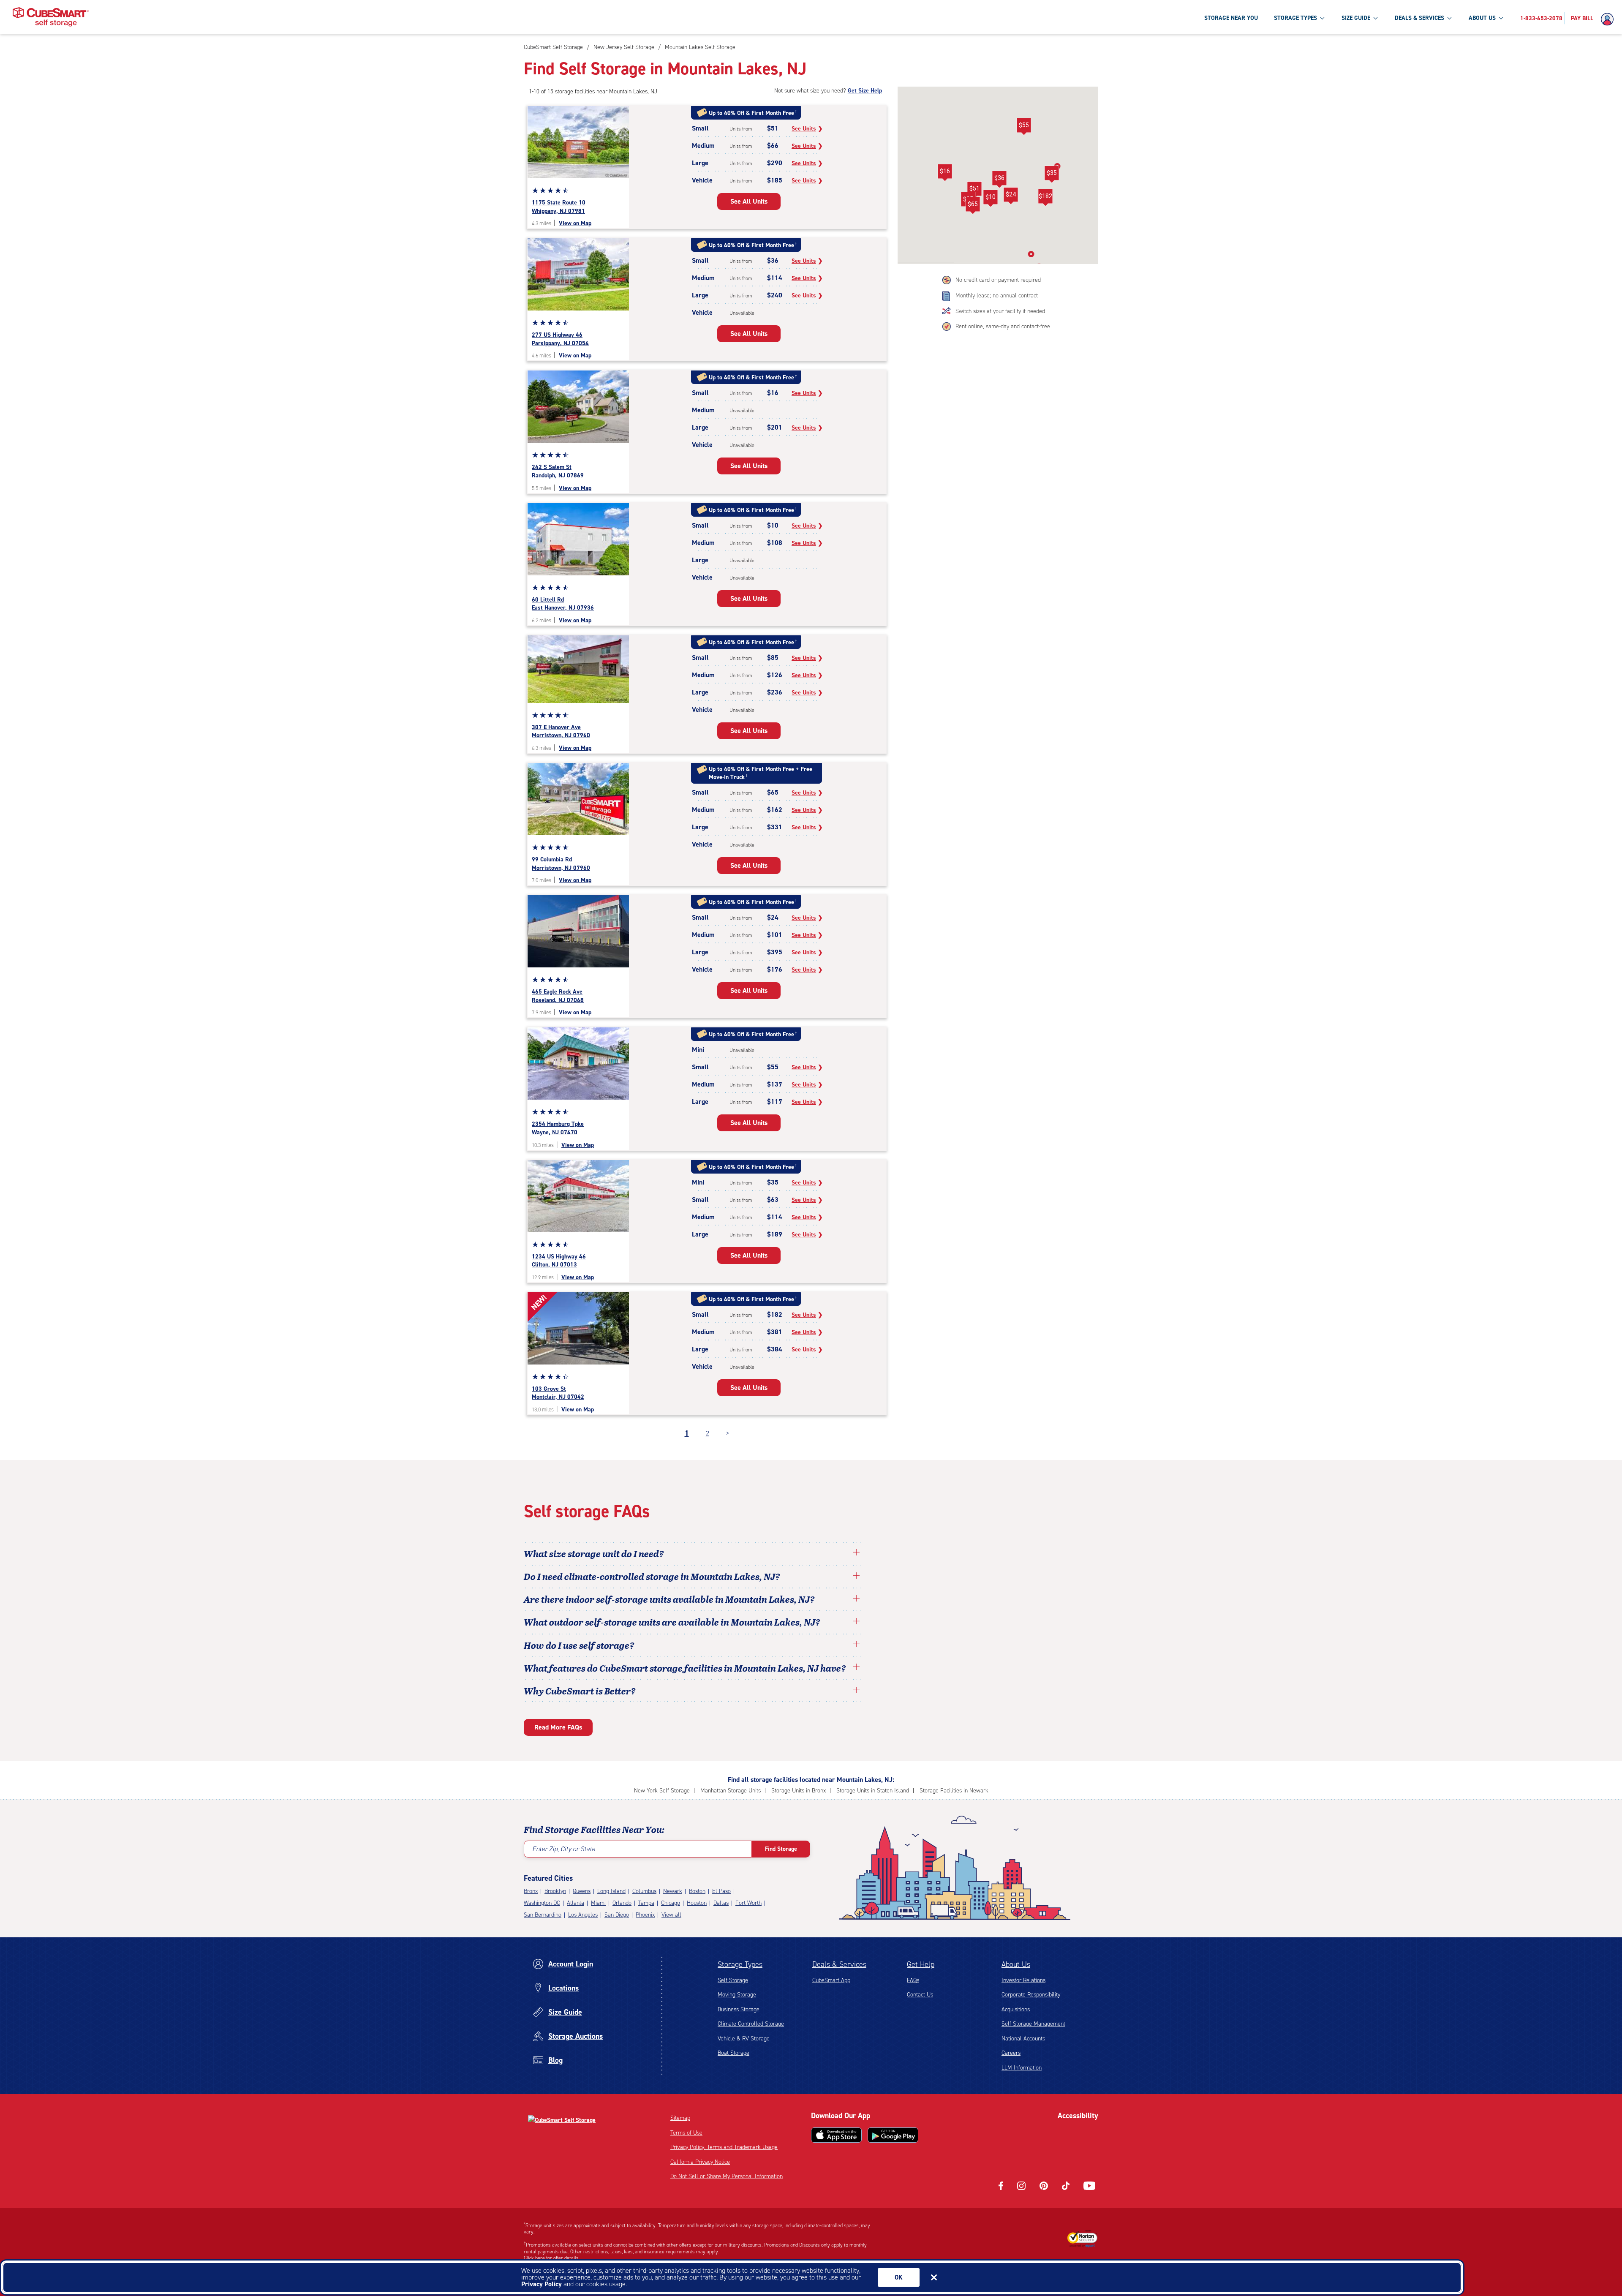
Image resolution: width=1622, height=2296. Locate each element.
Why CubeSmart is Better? (580, 1691)
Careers (1011, 2053)
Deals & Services (839, 1964)
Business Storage (739, 2009)
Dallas (721, 1903)
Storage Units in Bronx (799, 1791)
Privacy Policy (542, 2284)
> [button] (728, 1433)
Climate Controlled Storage (751, 2024)
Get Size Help (865, 91)
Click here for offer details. (552, 2258)
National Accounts (1023, 2039)
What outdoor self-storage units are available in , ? (672, 1622)
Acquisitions (1016, 2009)
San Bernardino (543, 1915)
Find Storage (781, 1849)
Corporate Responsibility (1031, 1995)
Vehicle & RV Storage (744, 2039)
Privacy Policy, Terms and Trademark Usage (724, 2147)
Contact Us (920, 1995)
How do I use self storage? (579, 1645)
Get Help (921, 1964)
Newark (673, 1891)
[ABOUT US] (1501, 18)
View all (671, 1915)
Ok (899, 2277)
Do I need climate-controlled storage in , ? (652, 1576)
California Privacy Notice (700, 2162)
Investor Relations (1023, 1980)
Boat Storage (733, 2053)
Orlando (622, 1903)
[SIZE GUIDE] (1375, 18)
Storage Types (740, 1964)
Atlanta (576, 1903)
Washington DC (542, 1903)
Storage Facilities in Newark (954, 1791)
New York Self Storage (662, 1791)
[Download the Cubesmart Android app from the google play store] (893, 2135)
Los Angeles (583, 1915)
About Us (1016, 1964)
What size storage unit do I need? (594, 1553)
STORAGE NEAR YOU (1231, 18)
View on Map (575, 223)
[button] (974, 190)
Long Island (611, 1891)
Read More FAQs (558, 1727)
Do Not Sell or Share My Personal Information (727, 2176)
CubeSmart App (831, 1980)
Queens (582, 1891)
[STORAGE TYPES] (1322, 18)
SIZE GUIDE (1356, 18)
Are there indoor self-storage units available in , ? (669, 1599)
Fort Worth (748, 1903)
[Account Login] (1609, 19)
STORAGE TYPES (1295, 18)
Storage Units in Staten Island (873, 1791)
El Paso (721, 1891)
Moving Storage (737, 1995)
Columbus (644, 1891)
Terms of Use (686, 2133)
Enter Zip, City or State (564, 1849)
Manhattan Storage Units (731, 1791)
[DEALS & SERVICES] (1449, 18)
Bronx (531, 1891)
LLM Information (1022, 2068)
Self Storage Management (1033, 2024)
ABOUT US (1482, 18)
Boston (697, 1891)
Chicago (671, 1903)
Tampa (646, 1903)
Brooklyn (555, 1891)
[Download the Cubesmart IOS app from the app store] (836, 2135)
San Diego (617, 1915)
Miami (598, 1903)
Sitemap (680, 2118)
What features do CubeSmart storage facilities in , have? (685, 1668)
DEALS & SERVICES (1419, 18)
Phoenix (645, 1915)
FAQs (913, 1980)
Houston (697, 1903)
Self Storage (733, 1980)
